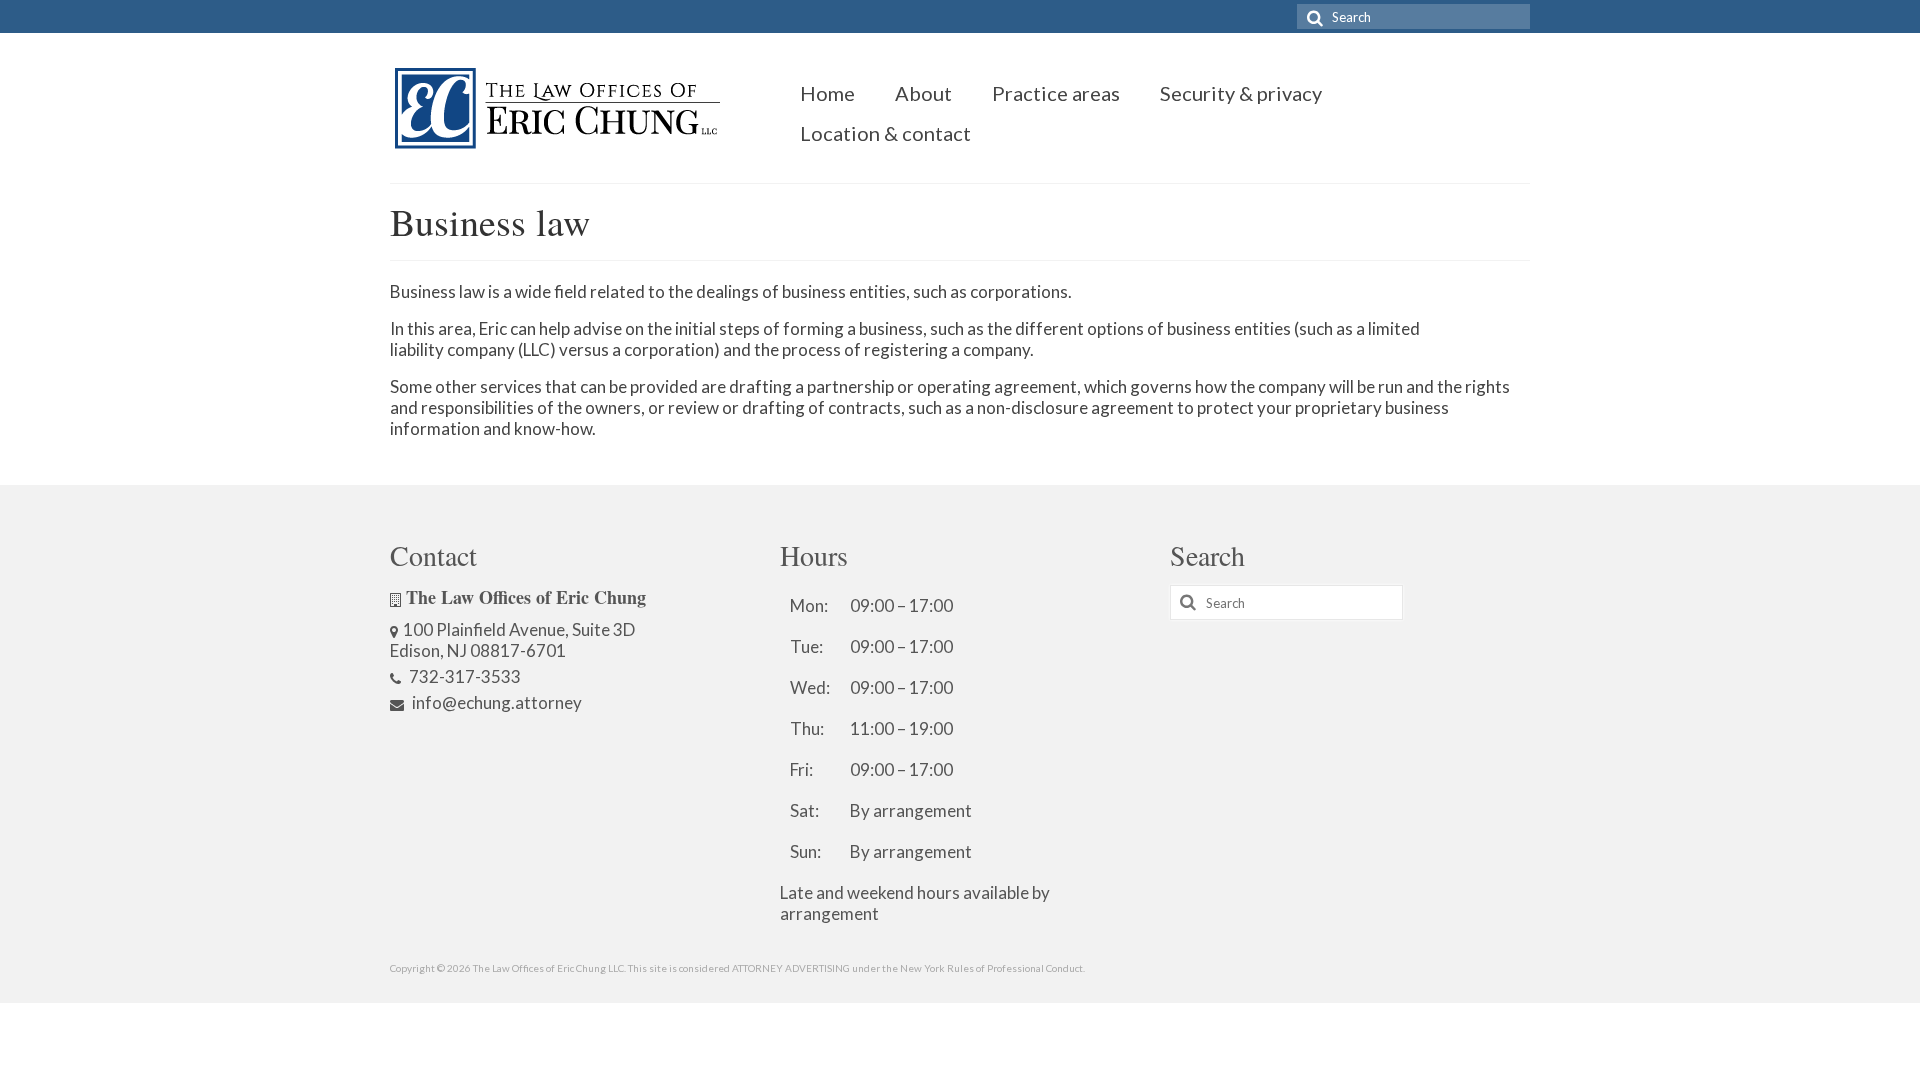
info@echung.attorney (495, 702)
